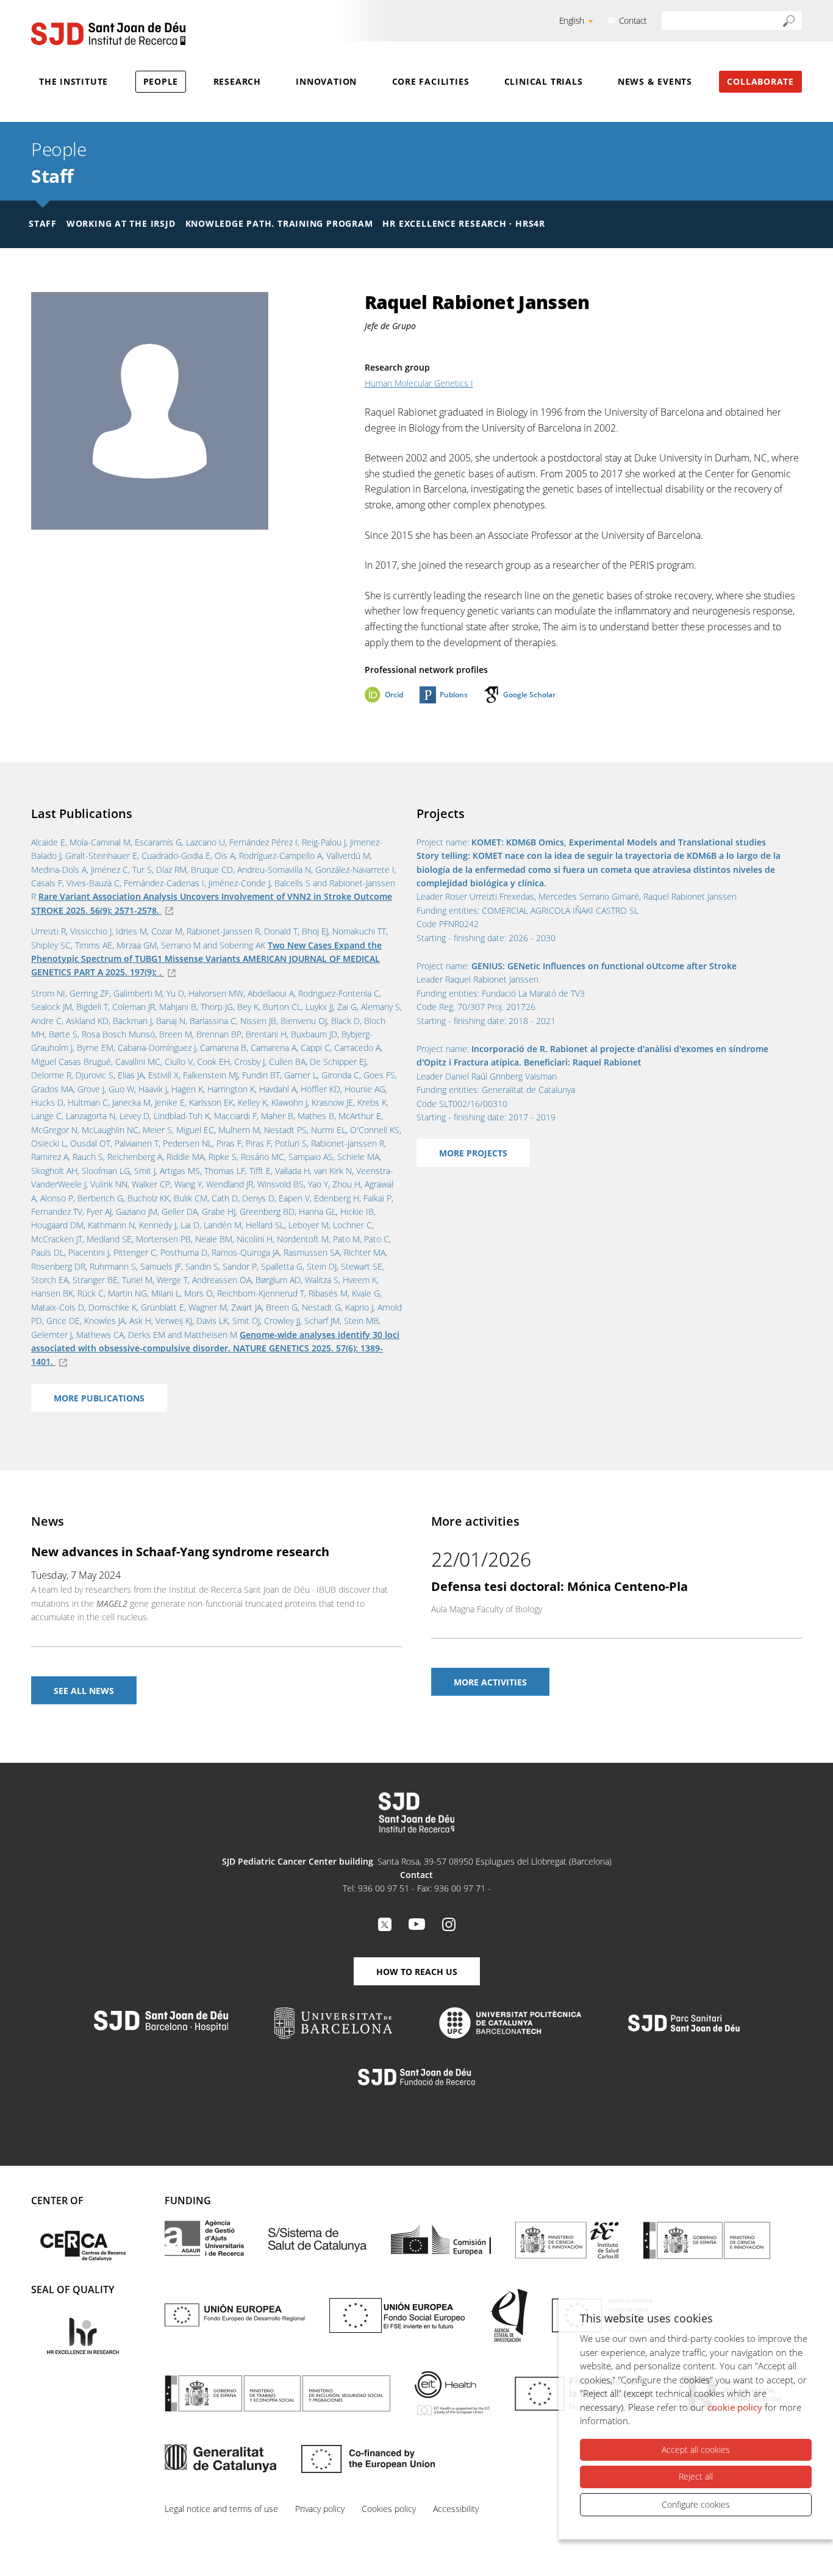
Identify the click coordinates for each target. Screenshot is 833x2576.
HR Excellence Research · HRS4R (463, 223)
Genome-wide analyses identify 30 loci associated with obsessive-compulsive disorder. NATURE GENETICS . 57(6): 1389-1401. (215, 1348)
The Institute (73, 81)
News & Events (655, 81)
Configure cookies (696, 2504)
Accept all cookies (696, 2450)
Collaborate (760, 81)
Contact (633, 20)
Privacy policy (320, 2509)
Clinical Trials (544, 81)
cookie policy (735, 2407)
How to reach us (417, 1972)
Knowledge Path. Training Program (279, 223)
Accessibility (456, 2509)
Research (237, 81)
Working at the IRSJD (121, 223)
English (572, 20)
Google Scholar (529, 695)
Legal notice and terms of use (221, 2509)
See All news (84, 1691)
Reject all (696, 2476)
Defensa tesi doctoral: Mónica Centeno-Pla (560, 1586)
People (161, 81)
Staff (52, 176)
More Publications (99, 1398)
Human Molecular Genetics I (419, 383)
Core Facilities (431, 81)
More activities (490, 1682)
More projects (473, 1153)
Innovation (326, 81)
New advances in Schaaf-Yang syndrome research (180, 1552)
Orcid (394, 695)
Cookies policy (389, 2509)
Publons (454, 695)
